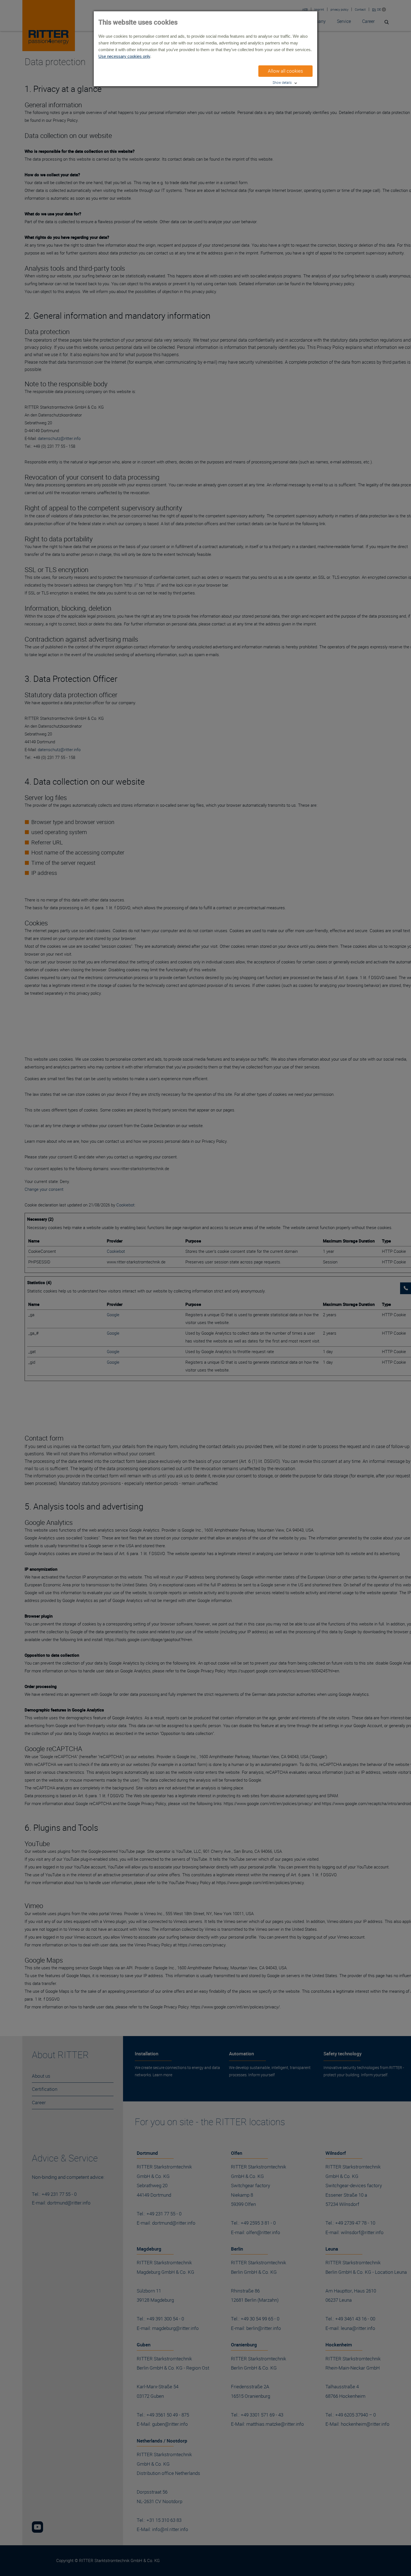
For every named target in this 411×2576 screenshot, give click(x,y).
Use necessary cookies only (124, 56)
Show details (282, 83)
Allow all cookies (285, 71)
